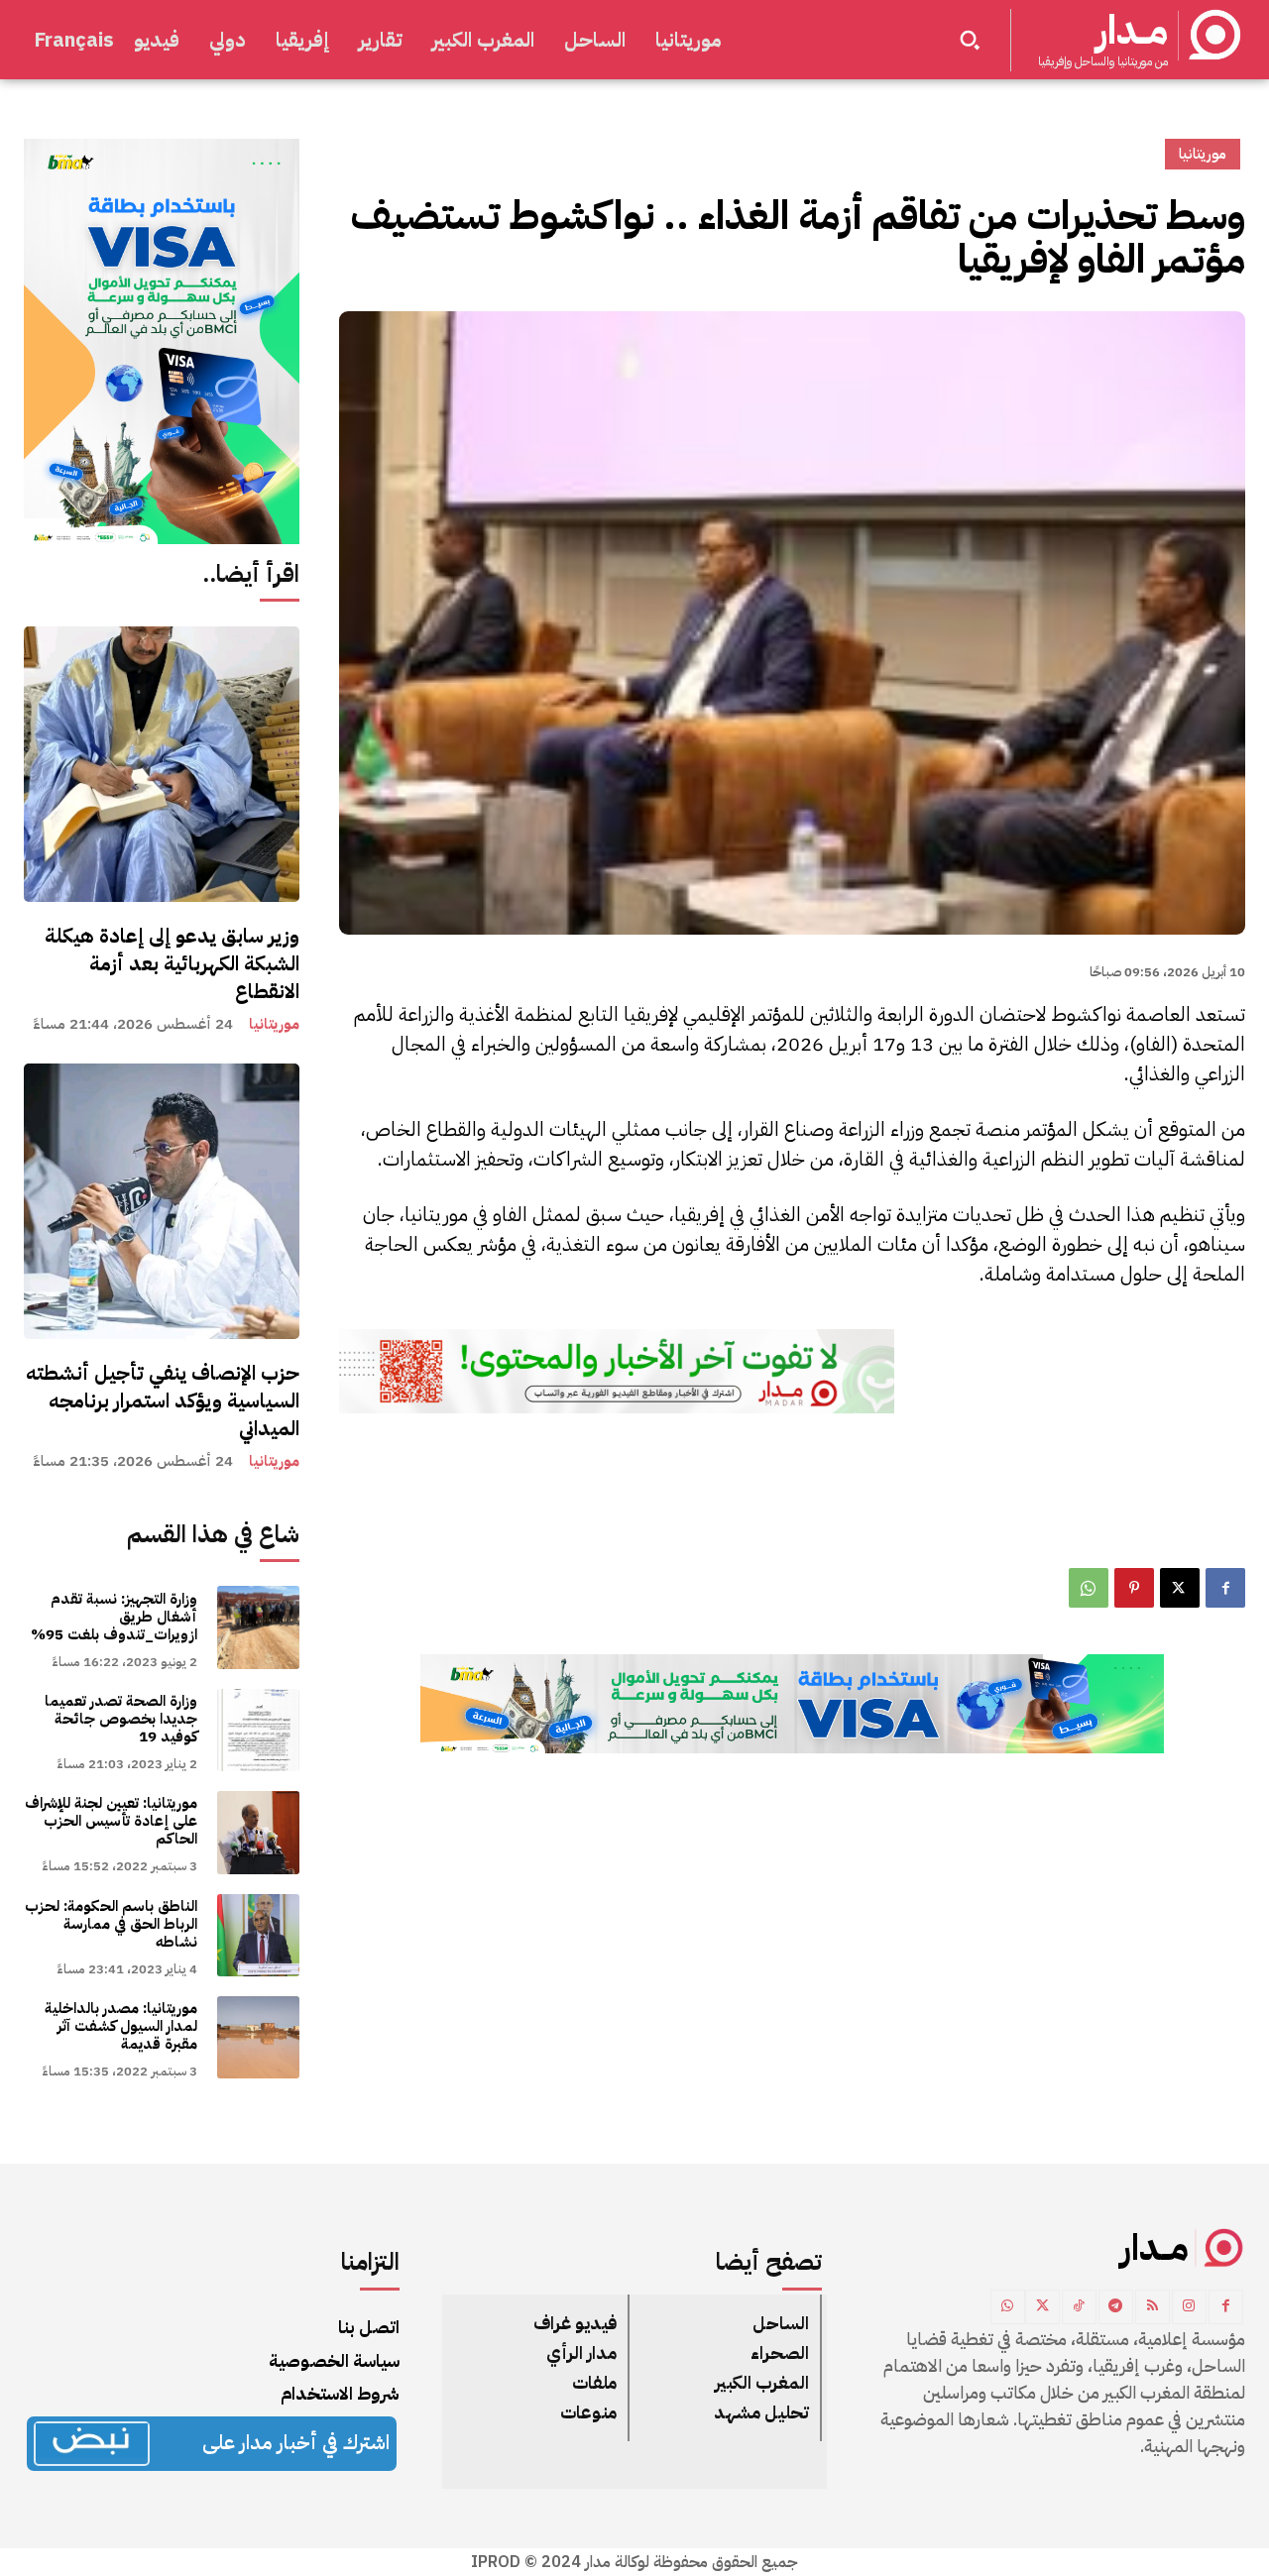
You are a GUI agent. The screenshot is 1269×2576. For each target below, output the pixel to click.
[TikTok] (1079, 2307)
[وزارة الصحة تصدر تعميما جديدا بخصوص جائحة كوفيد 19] (258, 1730)
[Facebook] (1225, 1588)
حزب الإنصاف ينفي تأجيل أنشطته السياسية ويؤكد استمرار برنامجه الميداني (163, 1400)
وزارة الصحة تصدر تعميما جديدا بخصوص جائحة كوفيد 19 (121, 1719)
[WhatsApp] (1089, 1588)
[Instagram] (1189, 2307)
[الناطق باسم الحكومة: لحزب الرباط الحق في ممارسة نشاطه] (258, 1935)
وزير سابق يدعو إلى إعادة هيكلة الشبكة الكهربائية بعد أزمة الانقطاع (172, 963)
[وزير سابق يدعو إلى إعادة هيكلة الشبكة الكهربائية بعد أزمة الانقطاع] (162, 764)
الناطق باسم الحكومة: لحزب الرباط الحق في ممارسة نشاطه (111, 1924)
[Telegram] (1116, 2307)
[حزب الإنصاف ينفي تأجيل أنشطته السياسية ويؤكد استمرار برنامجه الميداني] (162, 1201)
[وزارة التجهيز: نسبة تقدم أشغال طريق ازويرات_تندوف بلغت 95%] (258, 1627)
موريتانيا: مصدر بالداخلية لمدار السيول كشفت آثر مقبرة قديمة (121, 2026)
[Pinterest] (1134, 1588)
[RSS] (1153, 2307)
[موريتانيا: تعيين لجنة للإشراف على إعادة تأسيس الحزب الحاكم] (258, 1832)
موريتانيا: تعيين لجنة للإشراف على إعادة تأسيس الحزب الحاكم (111, 1821)
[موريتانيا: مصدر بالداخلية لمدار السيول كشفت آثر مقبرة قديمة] (258, 2037)
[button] (970, 40)
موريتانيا (274, 1024)
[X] (1180, 1588)
